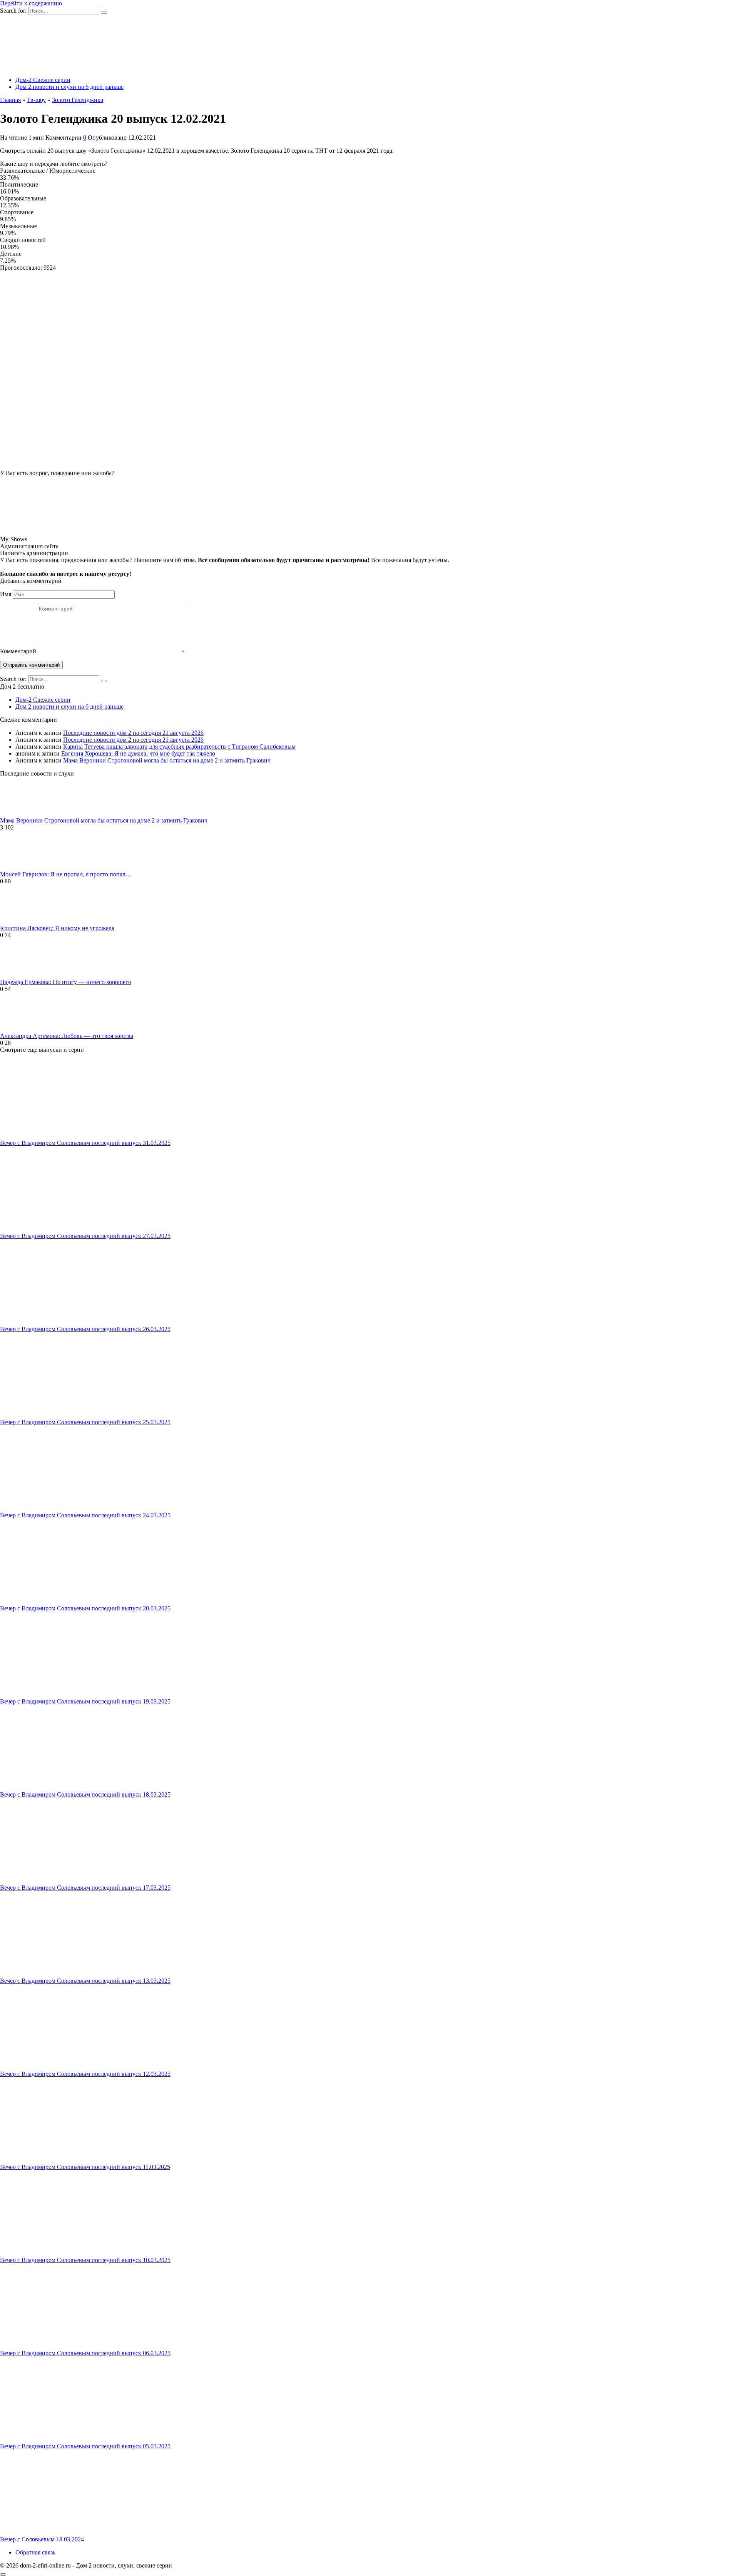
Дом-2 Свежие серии (43, 80)
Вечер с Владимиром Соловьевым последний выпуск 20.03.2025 (85, 1608)
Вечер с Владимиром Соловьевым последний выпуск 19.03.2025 (85, 1701)
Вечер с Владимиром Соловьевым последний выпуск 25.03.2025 (85, 1422)
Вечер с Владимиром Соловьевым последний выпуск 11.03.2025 (85, 2167)
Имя (6, 594)
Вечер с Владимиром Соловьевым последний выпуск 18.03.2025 (85, 1794)
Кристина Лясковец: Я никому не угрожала (57, 928)
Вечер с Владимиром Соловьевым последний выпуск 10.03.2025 (85, 2260)
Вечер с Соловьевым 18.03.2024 (42, 2539)
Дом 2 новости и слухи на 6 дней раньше (69, 87)
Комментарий (18, 651)
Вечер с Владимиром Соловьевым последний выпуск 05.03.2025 (85, 2446)
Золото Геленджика (78, 100)
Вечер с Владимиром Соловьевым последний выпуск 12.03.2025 (85, 2074)
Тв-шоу (36, 100)
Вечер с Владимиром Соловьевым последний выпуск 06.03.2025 (85, 2353)
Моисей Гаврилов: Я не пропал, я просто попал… (66, 874)
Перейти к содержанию (31, 3)
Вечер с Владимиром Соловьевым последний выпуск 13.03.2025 (85, 1981)
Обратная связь (35, 2552)
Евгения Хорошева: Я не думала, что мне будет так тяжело (138, 753)
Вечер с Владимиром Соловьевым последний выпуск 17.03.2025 (85, 1888)
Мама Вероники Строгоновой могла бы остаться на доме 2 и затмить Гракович (167, 760)
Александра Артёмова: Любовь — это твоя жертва (67, 1036)
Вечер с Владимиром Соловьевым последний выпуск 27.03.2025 (85, 1236)
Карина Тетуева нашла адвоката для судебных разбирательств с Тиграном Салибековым (179, 747)
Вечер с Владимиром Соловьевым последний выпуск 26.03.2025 (85, 1329)
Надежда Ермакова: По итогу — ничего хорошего (66, 982)
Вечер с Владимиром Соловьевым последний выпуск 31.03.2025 (85, 1143)
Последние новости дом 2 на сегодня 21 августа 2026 (133, 733)
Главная (10, 100)
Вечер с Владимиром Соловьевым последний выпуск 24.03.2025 (85, 1515)
